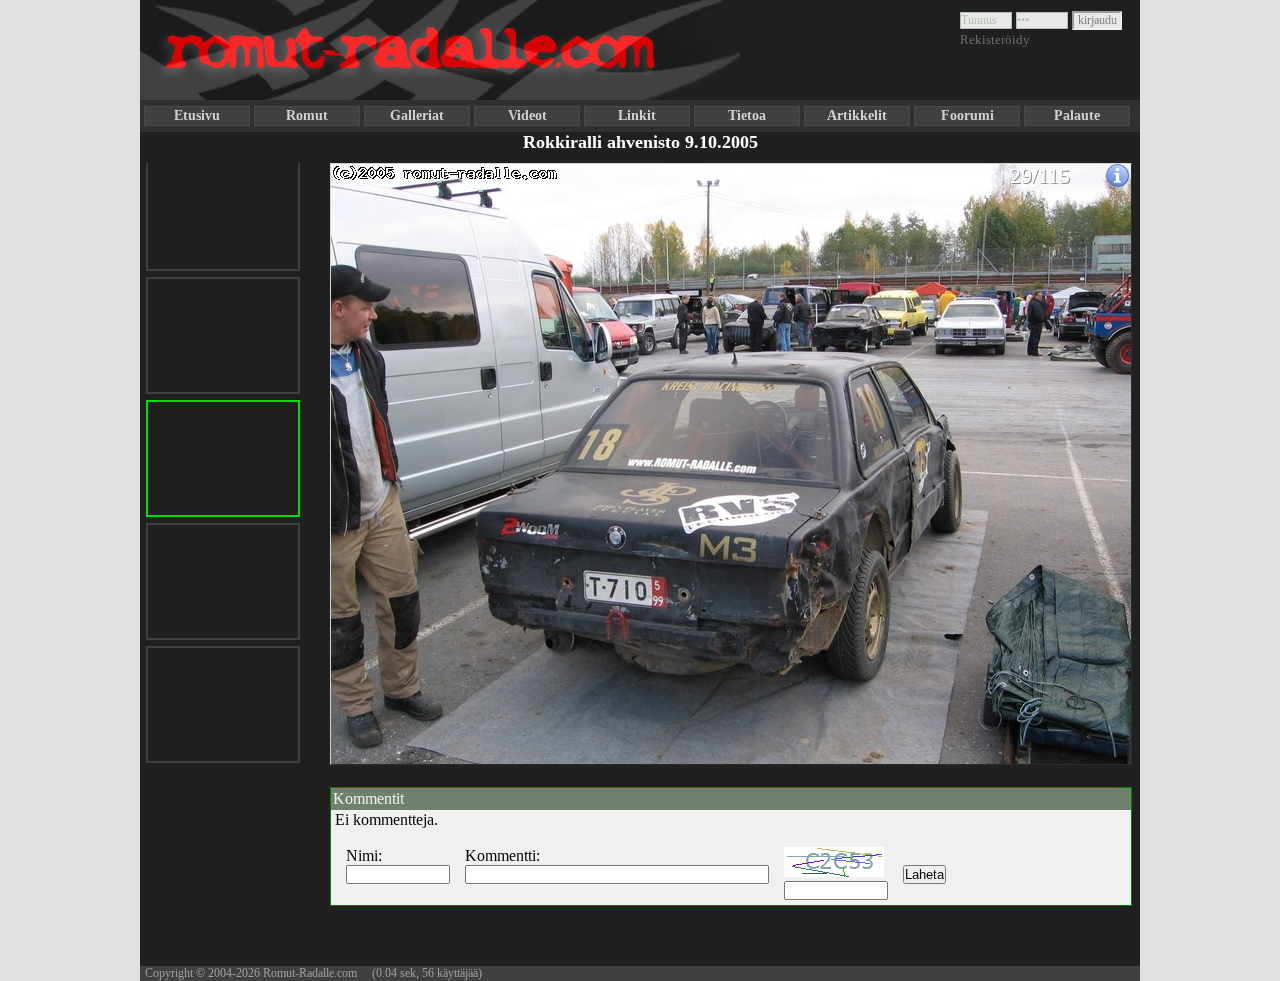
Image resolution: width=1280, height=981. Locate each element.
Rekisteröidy (995, 39)
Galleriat (417, 115)
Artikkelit (857, 115)
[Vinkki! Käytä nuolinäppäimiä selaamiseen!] (370, 453)
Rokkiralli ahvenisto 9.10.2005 (640, 142)
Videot (527, 115)
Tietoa (747, 115)
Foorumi (967, 115)
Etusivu (197, 115)
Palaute (1077, 115)
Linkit (637, 115)
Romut (307, 115)
